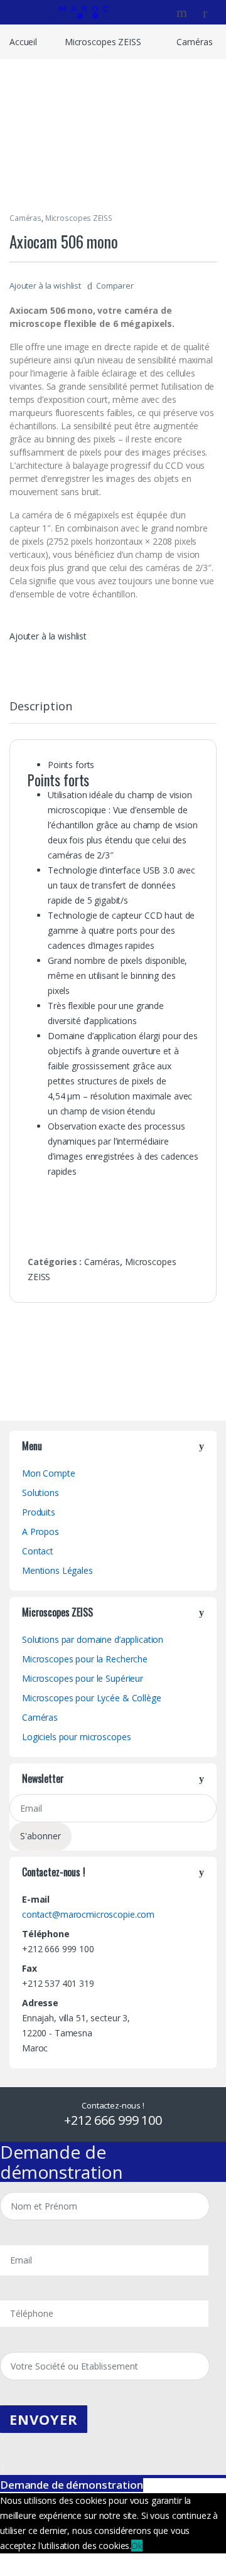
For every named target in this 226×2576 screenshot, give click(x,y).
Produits (39, 1512)
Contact (38, 1551)
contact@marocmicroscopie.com (88, 1914)
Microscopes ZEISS (103, 42)
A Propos (40, 1531)
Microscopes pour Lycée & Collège (92, 1698)
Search (183, 13)
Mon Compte (49, 1473)
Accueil (23, 42)
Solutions (40, 1493)
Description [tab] (40, 707)
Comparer (115, 286)
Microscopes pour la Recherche (85, 1659)
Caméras (194, 42)
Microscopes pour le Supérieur (83, 1678)
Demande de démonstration (72, 2485)
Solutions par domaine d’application (93, 1639)
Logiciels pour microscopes (76, 1737)
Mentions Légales (57, 1570)
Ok (137, 2546)
